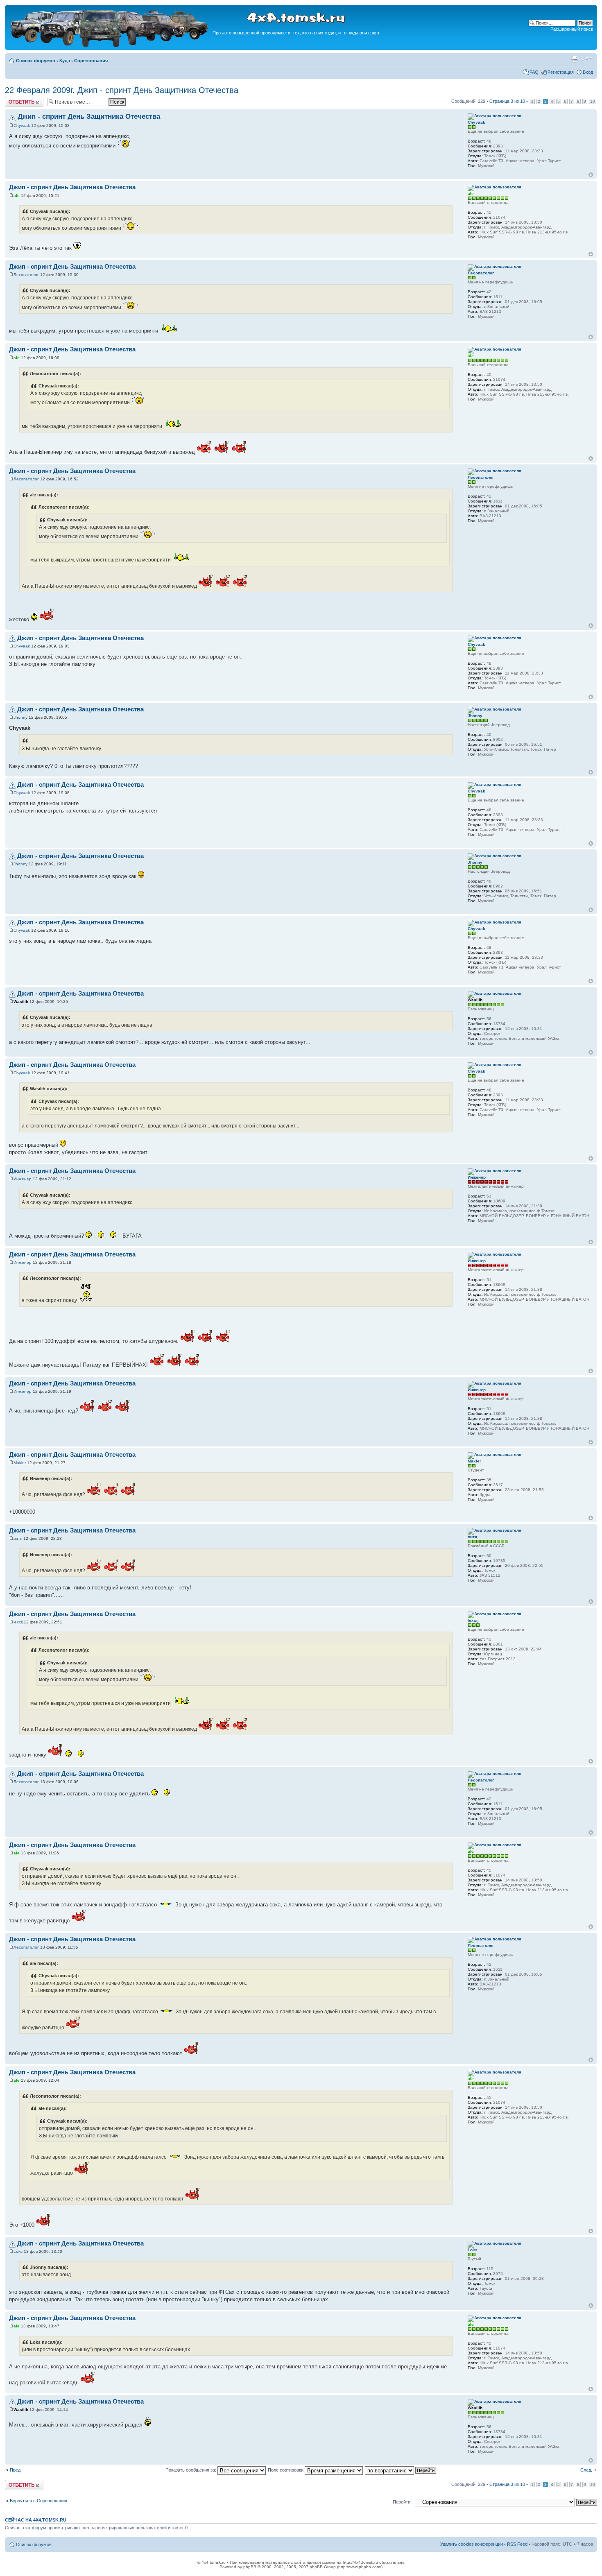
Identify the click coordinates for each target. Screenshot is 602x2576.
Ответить (15, 99)
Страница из (507, 101)
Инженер (23, 1179)
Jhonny (20, 717)
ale (17, 196)
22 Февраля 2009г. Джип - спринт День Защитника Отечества (122, 90)
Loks (18, 2251)
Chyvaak (22, 126)
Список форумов (36, 61)
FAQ (534, 72)
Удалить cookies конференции (472, 2544)
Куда (65, 61)
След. (586, 2470)
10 (593, 101)
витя (18, 1538)
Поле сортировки (286, 2470)
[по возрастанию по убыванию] (401, 2470)
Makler (20, 1463)
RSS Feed (517, 2544)
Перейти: (402, 2502)
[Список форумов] (110, 46)
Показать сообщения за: (191, 2470)
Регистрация (561, 72)
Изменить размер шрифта (587, 59)
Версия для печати (575, 59)
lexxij (18, 1622)
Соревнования (91, 61)
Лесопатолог (26, 275)
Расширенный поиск (572, 29)
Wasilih (21, 1002)
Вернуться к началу (591, 175)
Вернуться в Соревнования (38, 2501)
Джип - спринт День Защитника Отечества (89, 117)
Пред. (16, 2470)
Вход (588, 72)
